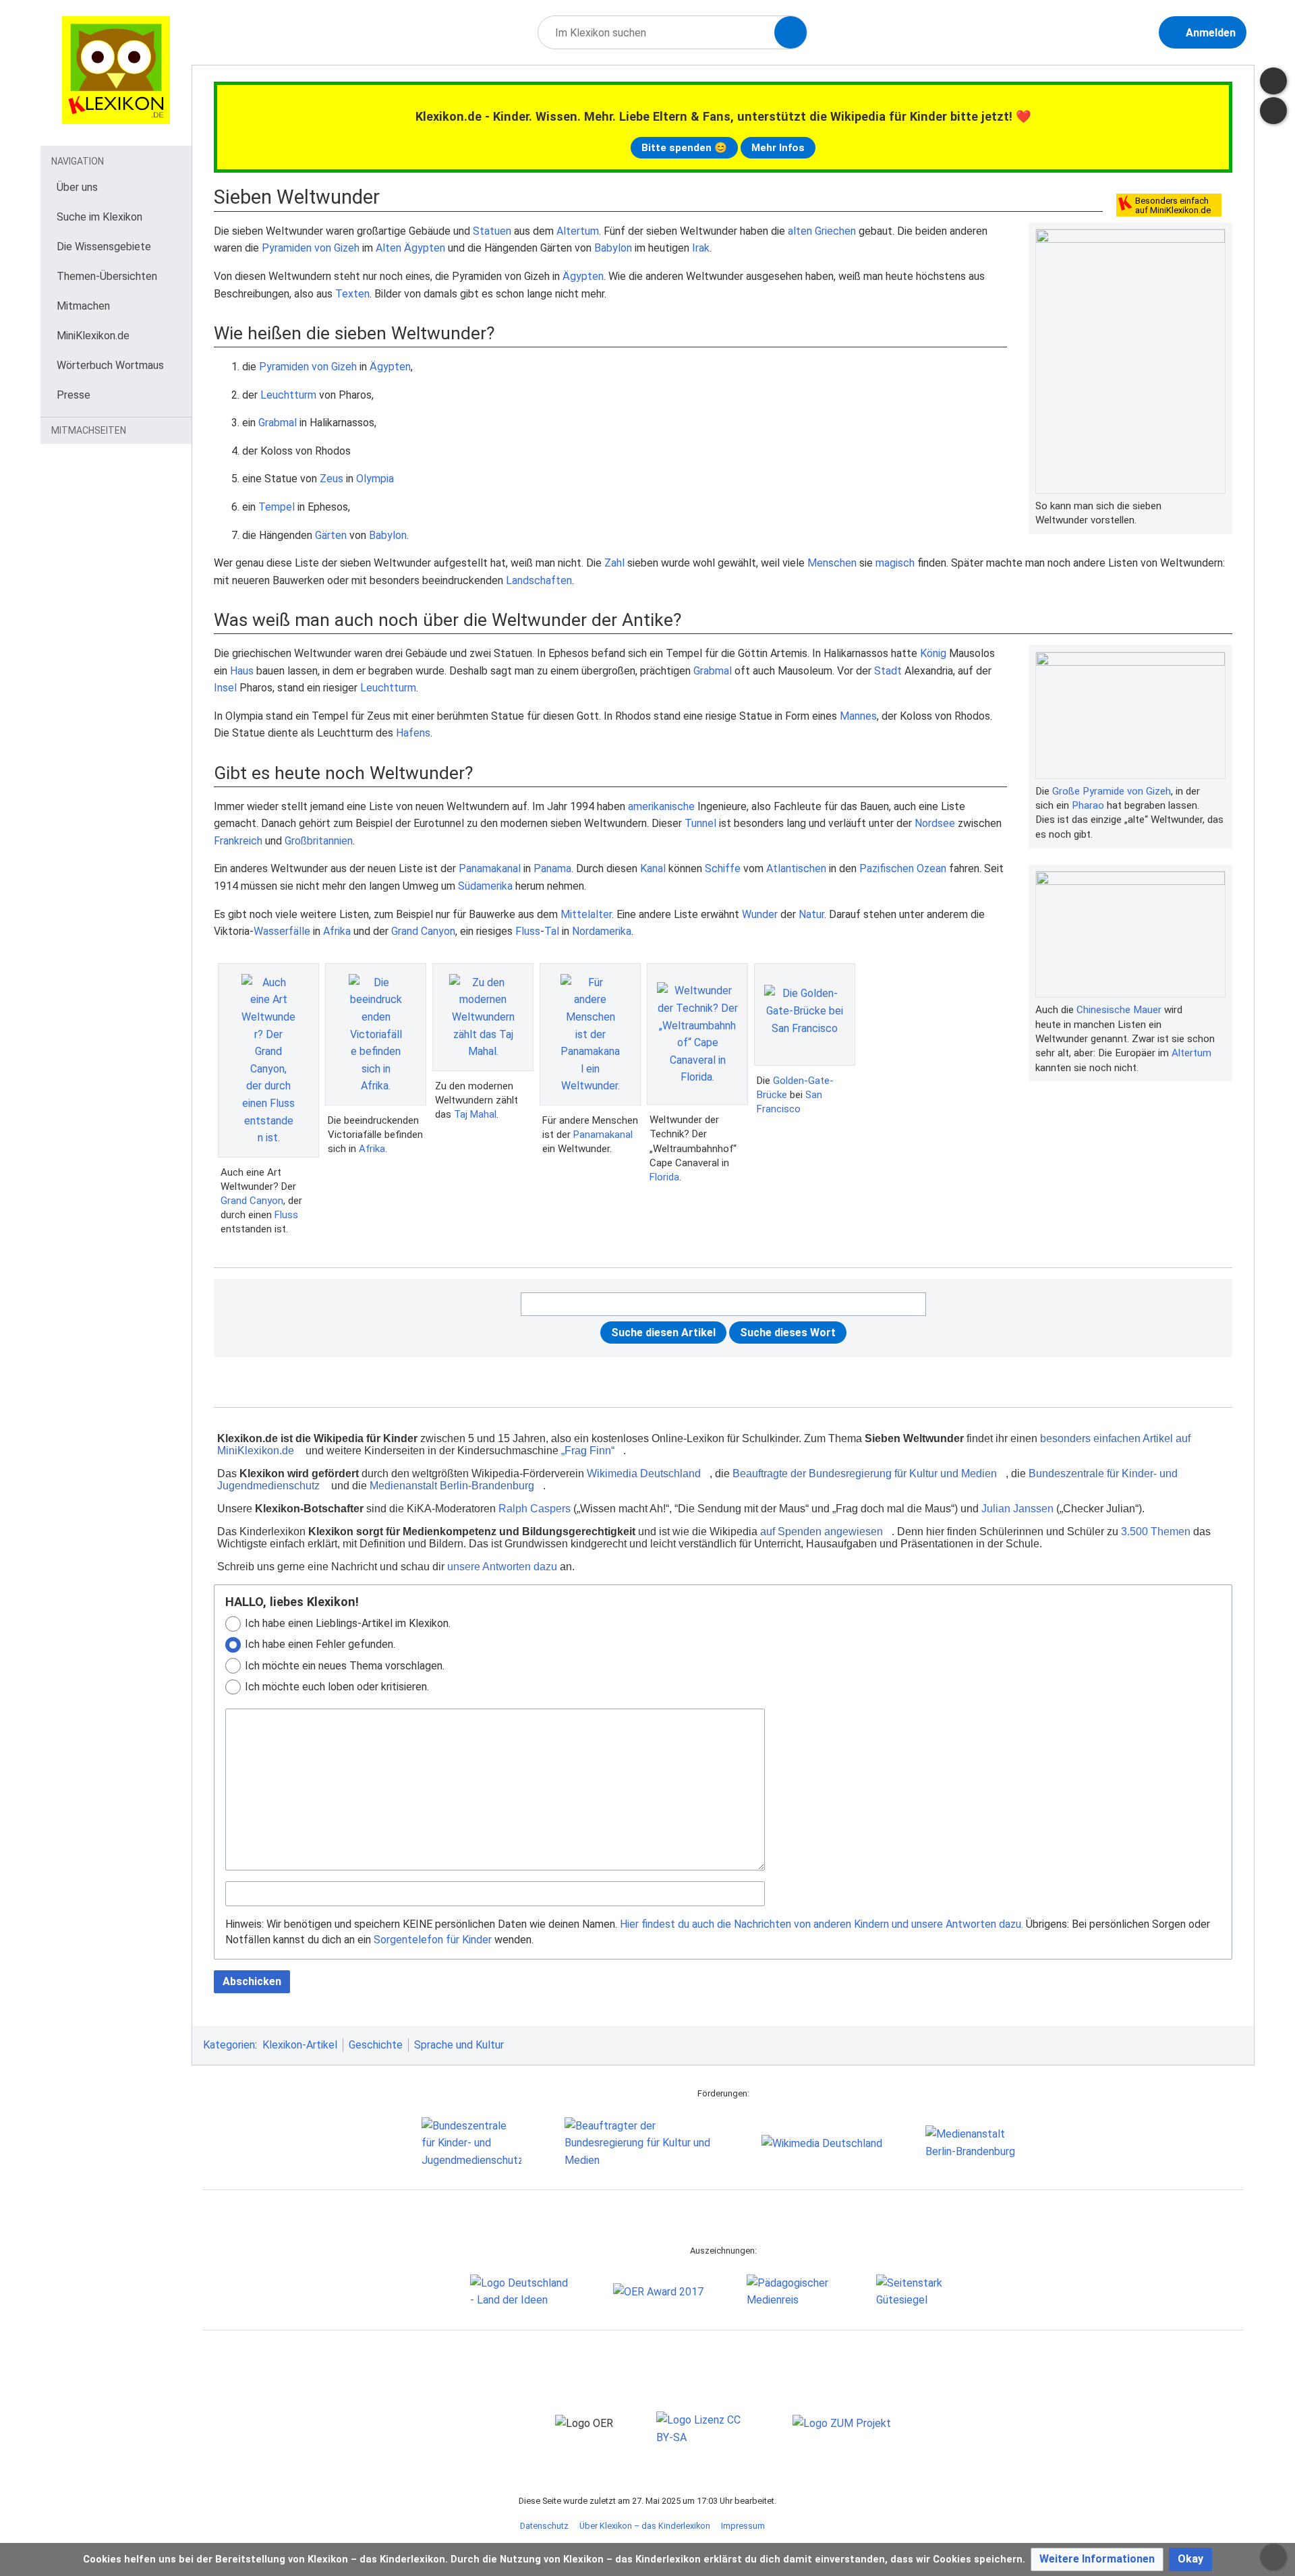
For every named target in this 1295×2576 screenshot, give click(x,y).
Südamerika (485, 886)
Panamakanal (490, 868)
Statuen (492, 231)
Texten (352, 294)
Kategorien (229, 2045)
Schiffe (723, 868)
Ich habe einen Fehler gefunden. (320, 1644)
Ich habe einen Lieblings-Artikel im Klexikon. (348, 1623)
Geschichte (376, 2045)
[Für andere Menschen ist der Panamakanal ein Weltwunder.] (590, 1034)
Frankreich (238, 841)
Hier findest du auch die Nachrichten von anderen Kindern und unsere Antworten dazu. (822, 1924)
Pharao (1088, 805)
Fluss (528, 931)
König (933, 653)
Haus (242, 671)
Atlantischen (796, 868)
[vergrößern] (1219, 506)
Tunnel (700, 823)
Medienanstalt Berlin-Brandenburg (452, 1486)
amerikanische (661, 806)
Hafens (413, 733)
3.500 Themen (1156, 1532)
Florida (664, 1177)
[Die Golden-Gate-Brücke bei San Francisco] (805, 1014)
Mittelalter (586, 914)
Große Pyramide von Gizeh (1112, 791)
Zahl (614, 563)
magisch (895, 563)
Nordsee (935, 823)
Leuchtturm (288, 395)
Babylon (613, 248)
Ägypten (583, 276)
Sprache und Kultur (459, 2045)
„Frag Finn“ (588, 1451)
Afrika (337, 931)
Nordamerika (602, 931)
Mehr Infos (778, 148)
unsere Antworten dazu (502, 1567)
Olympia (375, 479)
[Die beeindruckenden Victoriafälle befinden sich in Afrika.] (376, 1034)
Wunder (760, 914)
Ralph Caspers (535, 1509)
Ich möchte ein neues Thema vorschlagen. (345, 1666)
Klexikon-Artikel (300, 2045)
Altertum (578, 231)
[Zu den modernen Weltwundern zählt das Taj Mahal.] (483, 1017)
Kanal (653, 868)
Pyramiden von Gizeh (311, 248)
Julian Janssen (1017, 1509)
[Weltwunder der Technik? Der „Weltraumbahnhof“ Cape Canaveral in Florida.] (697, 1034)
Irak (701, 248)
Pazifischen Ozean (903, 868)
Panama (552, 868)
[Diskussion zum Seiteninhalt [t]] (1273, 81)
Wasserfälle (282, 931)
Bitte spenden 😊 (684, 148)
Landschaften (539, 580)
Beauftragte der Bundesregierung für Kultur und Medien (865, 1473)
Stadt (888, 671)
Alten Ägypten (410, 248)
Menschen (832, 563)
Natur (811, 914)
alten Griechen (822, 231)
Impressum (743, 2526)
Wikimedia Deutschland (644, 1473)
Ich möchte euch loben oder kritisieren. (337, 1687)
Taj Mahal (475, 1114)
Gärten (331, 535)
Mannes (858, 716)
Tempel (277, 507)
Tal (552, 931)
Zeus (332, 479)
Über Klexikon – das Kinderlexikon (645, 2526)
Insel (225, 688)
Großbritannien (319, 841)
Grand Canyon (423, 931)
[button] (1097, 2559)
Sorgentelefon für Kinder (433, 1940)
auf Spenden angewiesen (822, 1532)
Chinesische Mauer (1119, 1010)
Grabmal (278, 423)
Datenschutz (544, 2526)
